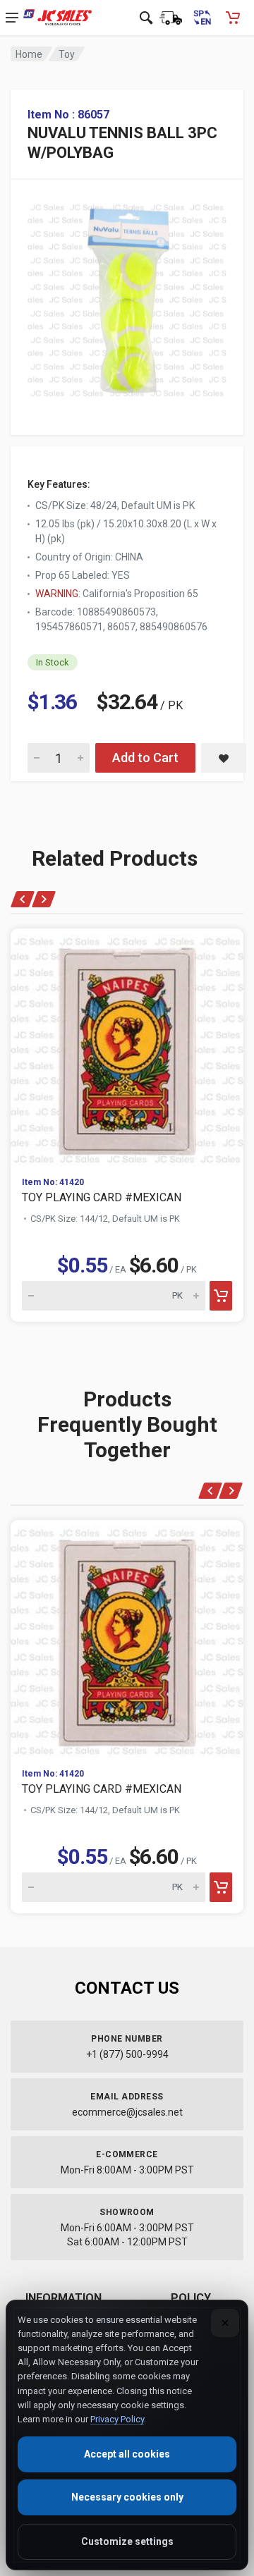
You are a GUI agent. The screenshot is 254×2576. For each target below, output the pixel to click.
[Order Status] (171, 18)
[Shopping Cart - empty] (233, 18)
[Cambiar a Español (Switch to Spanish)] (202, 18)
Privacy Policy (117, 2419)
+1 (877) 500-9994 (127, 2054)
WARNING (57, 594)
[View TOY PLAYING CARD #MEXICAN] (127, 1047)
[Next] (43, 899)
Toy (67, 54)
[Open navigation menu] (12, 18)
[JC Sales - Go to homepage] (58, 18)
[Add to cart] (221, 1296)
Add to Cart (145, 758)
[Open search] (146, 18)
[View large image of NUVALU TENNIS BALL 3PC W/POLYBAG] (127, 297)
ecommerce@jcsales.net (127, 2112)
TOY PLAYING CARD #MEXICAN (102, 1197)
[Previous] (23, 899)
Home (29, 54)
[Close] (225, 2323)
